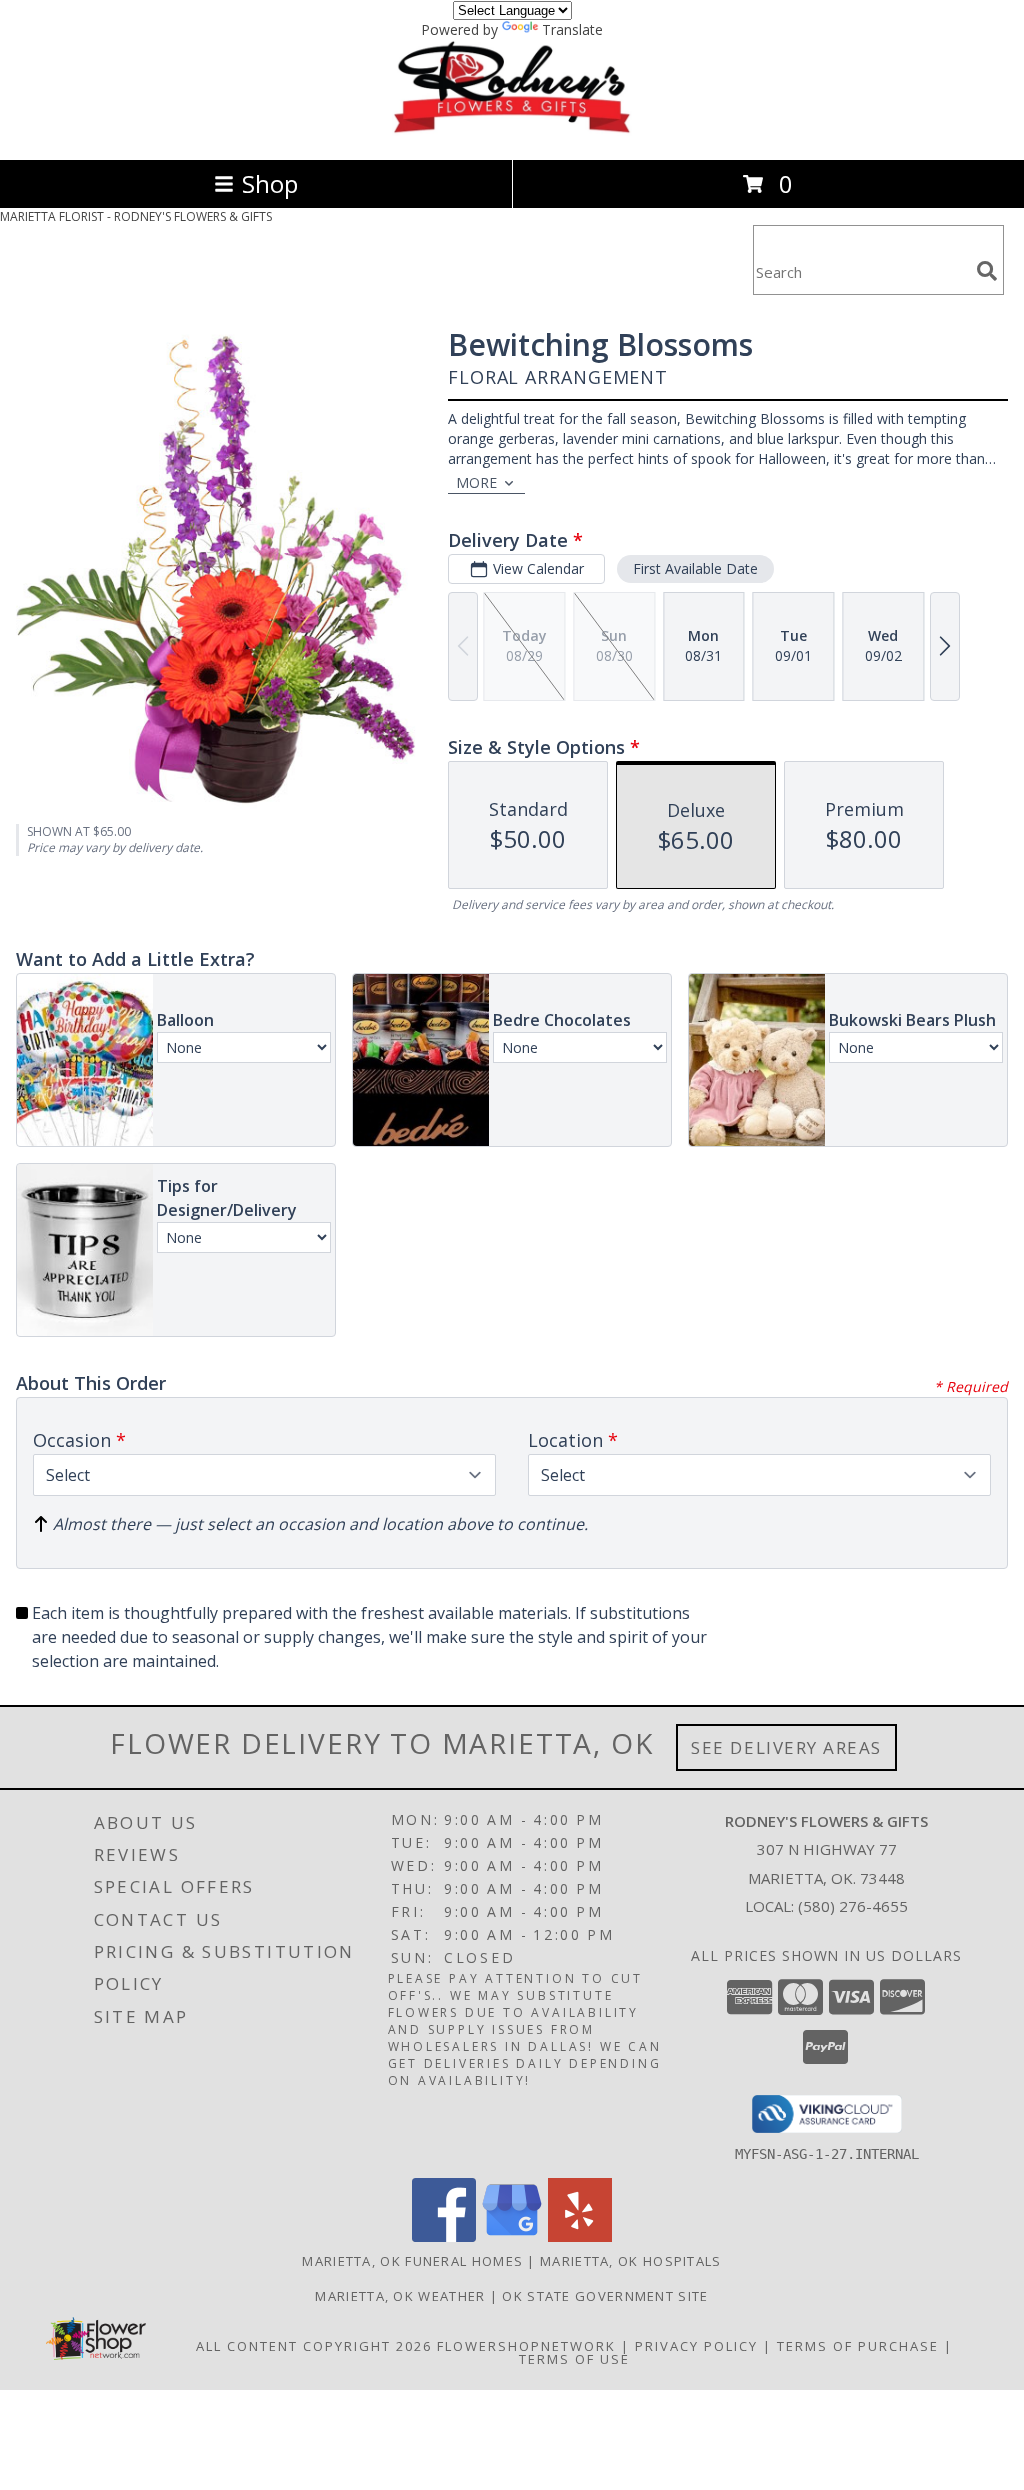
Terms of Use (574, 2359)
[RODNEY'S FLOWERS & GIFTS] (512, 130)
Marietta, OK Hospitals (631, 2261)
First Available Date (695, 568)
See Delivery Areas (786, 1747)
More (476, 482)
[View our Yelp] (580, 2236)
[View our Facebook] (444, 2236)
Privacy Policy (696, 2346)
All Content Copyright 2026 (314, 2346)
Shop (270, 183)
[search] (987, 271)
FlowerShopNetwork (526, 2346)
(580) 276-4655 (853, 1906)
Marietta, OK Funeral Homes (412, 2261)
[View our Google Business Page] (512, 2236)
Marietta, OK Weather (400, 2296)
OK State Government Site (605, 2296)
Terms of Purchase (858, 2346)
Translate (572, 29)
